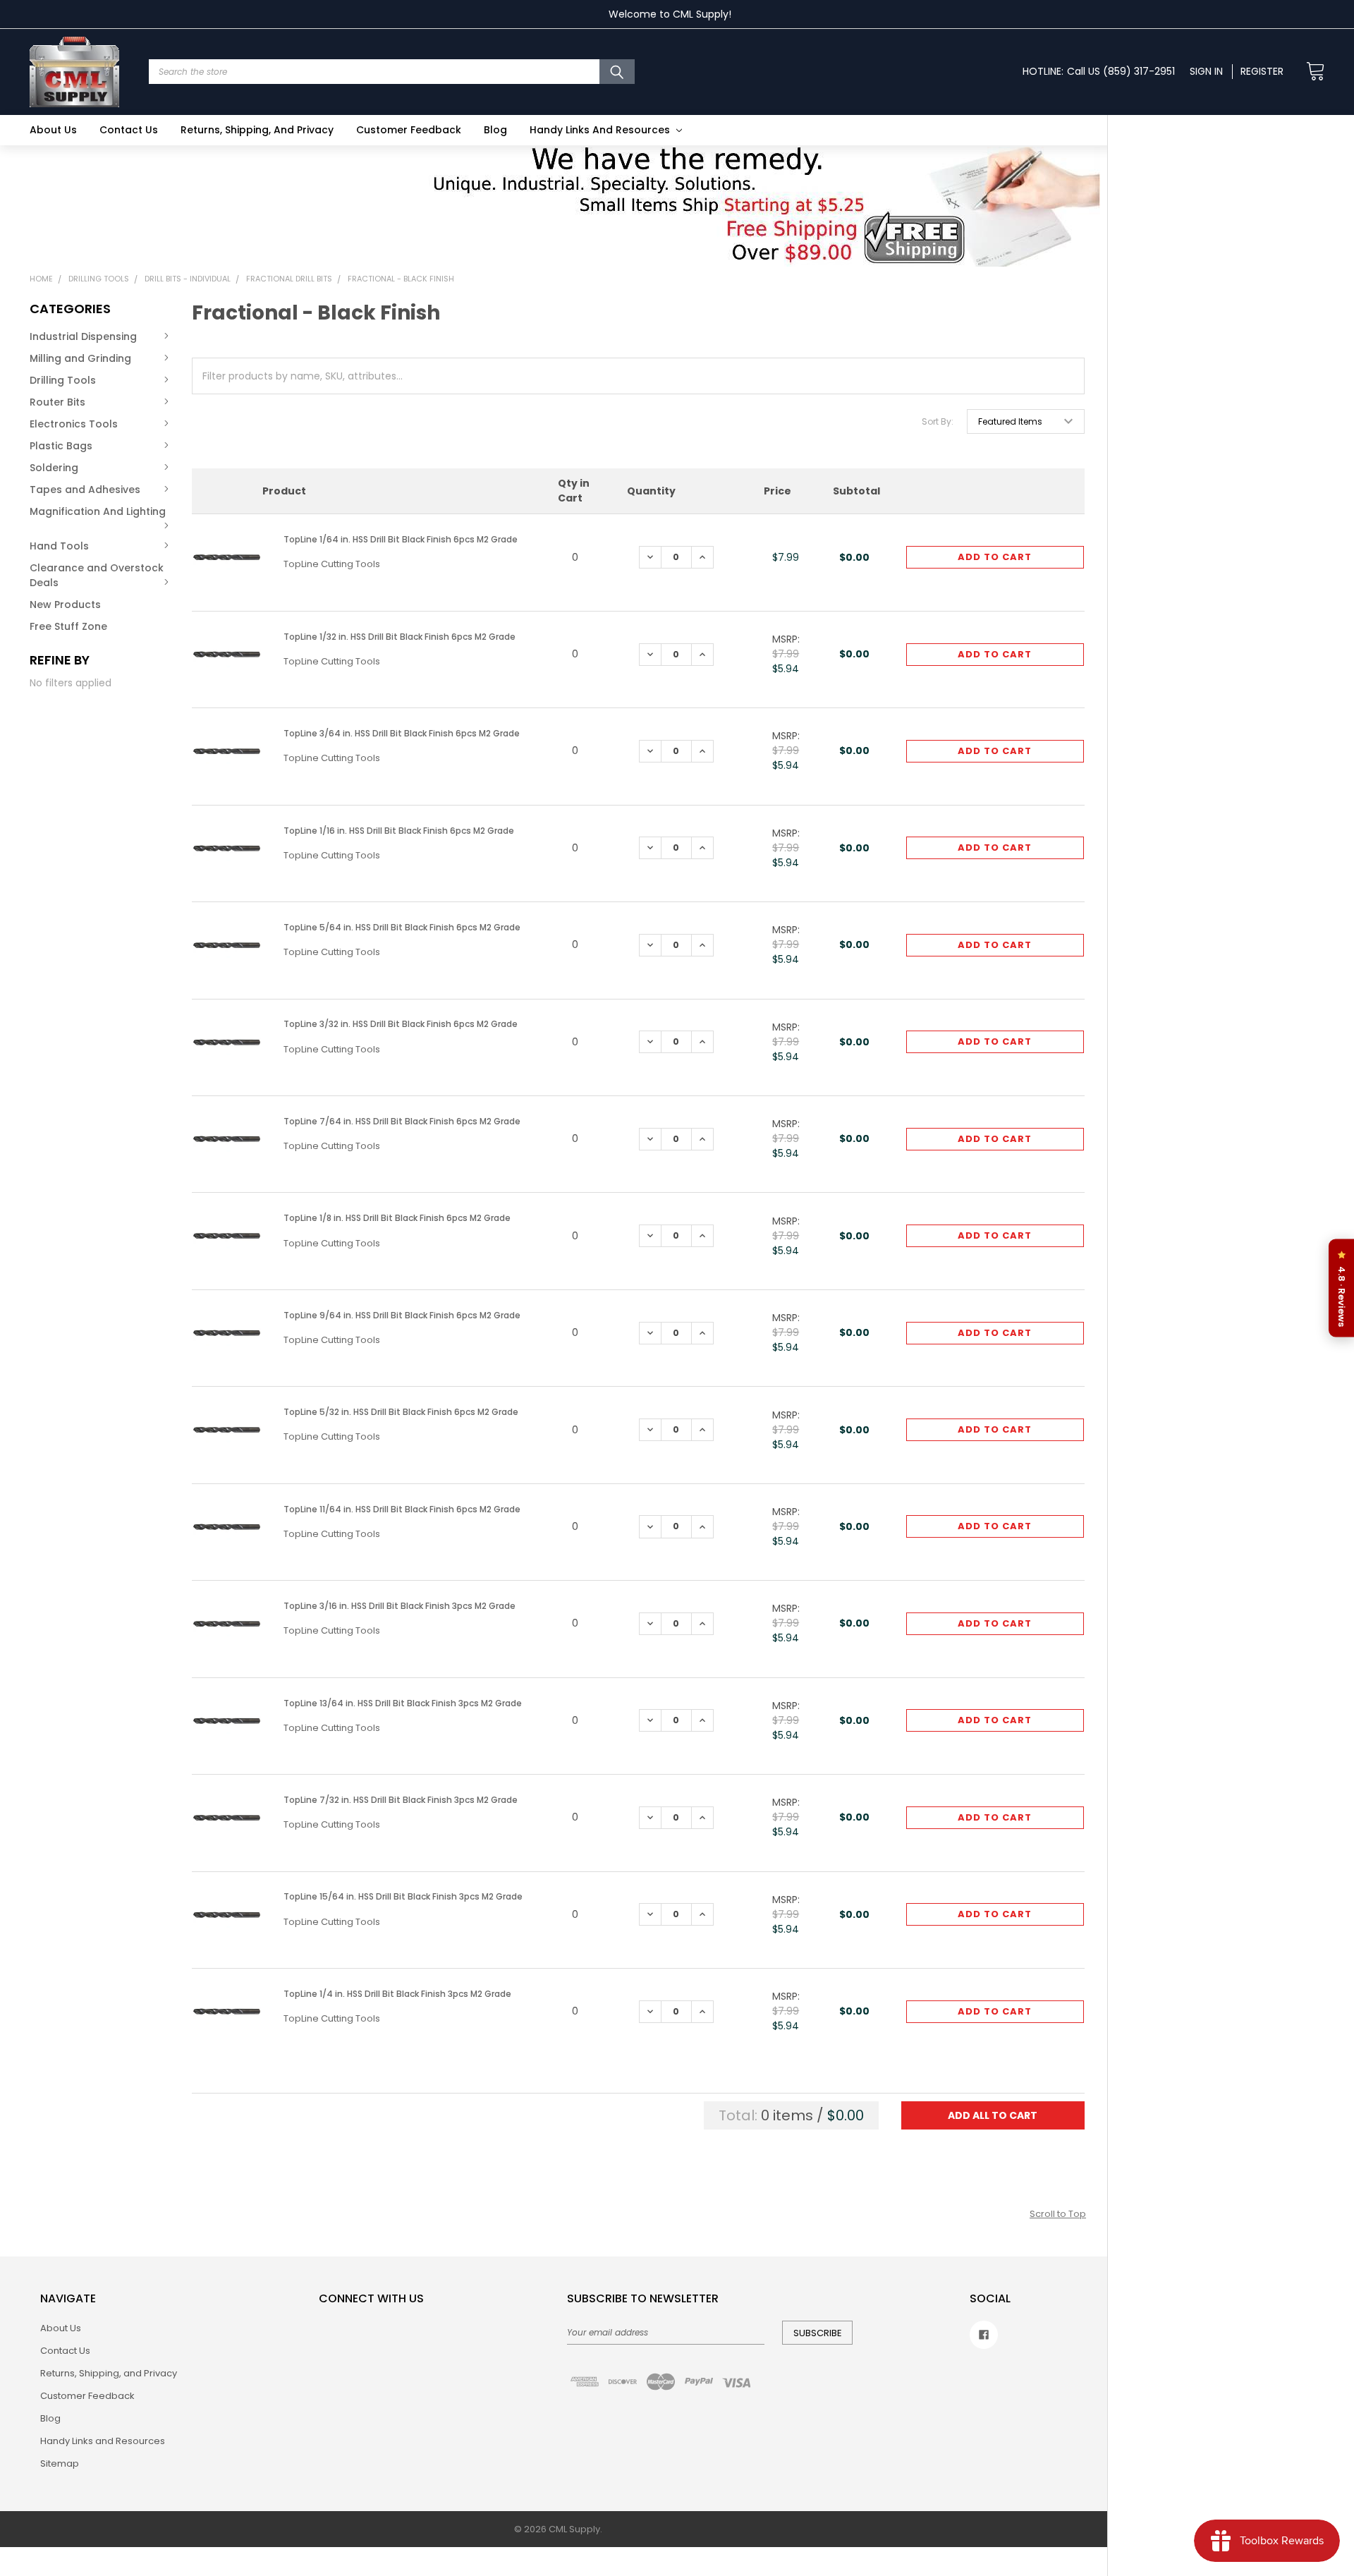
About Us (53, 130)
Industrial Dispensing (83, 336)
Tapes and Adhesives (85, 490)
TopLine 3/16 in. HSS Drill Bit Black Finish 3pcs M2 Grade (400, 1606)
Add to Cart (995, 557)
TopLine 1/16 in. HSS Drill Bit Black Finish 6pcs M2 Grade (399, 831)
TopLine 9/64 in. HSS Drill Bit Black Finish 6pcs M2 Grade (402, 1315)
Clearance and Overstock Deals (97, 575)
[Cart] (1311, 72)
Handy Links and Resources (601, 130)
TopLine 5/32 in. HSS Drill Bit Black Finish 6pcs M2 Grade (401, 1412)
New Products (65, 604)
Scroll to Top (1058, 2214)
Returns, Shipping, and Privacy (257, 130)
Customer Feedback (409, 130)
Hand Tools (59, 546)
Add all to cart (993, 2115)
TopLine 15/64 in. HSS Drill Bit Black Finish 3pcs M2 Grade (403, 1896)
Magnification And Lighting (98, 511)
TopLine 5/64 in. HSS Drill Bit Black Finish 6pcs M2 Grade (402, 927)
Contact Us (129, 130)
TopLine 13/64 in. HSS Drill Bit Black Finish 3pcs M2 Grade (403, 1703)
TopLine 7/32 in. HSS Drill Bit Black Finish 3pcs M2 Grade (401, 1800)
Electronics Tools (74, 424)
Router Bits (57, 402)
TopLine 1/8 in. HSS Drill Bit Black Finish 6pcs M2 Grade (397, 1218)
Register (1262, 71)
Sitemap (60, 2463)
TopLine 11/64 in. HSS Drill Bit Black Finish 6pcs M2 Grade (402, 1509)
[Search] (617, 72)
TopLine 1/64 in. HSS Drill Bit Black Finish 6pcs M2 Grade (401, 539)
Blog (495, 130)
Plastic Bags (61, 446)
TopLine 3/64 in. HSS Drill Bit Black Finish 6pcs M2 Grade (402, 733)
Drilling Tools (63, 380)
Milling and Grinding (80, 358)
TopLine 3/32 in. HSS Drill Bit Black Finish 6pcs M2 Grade (401, 1024)
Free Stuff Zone (68, 626)
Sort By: (938, 421)
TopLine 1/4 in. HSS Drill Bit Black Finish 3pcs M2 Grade (397, 1994)
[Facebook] (984, 2335)
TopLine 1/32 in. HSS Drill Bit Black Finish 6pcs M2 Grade (400, 637)
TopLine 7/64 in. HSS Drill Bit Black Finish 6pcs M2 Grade (402, 1121)
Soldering (54, 468)
